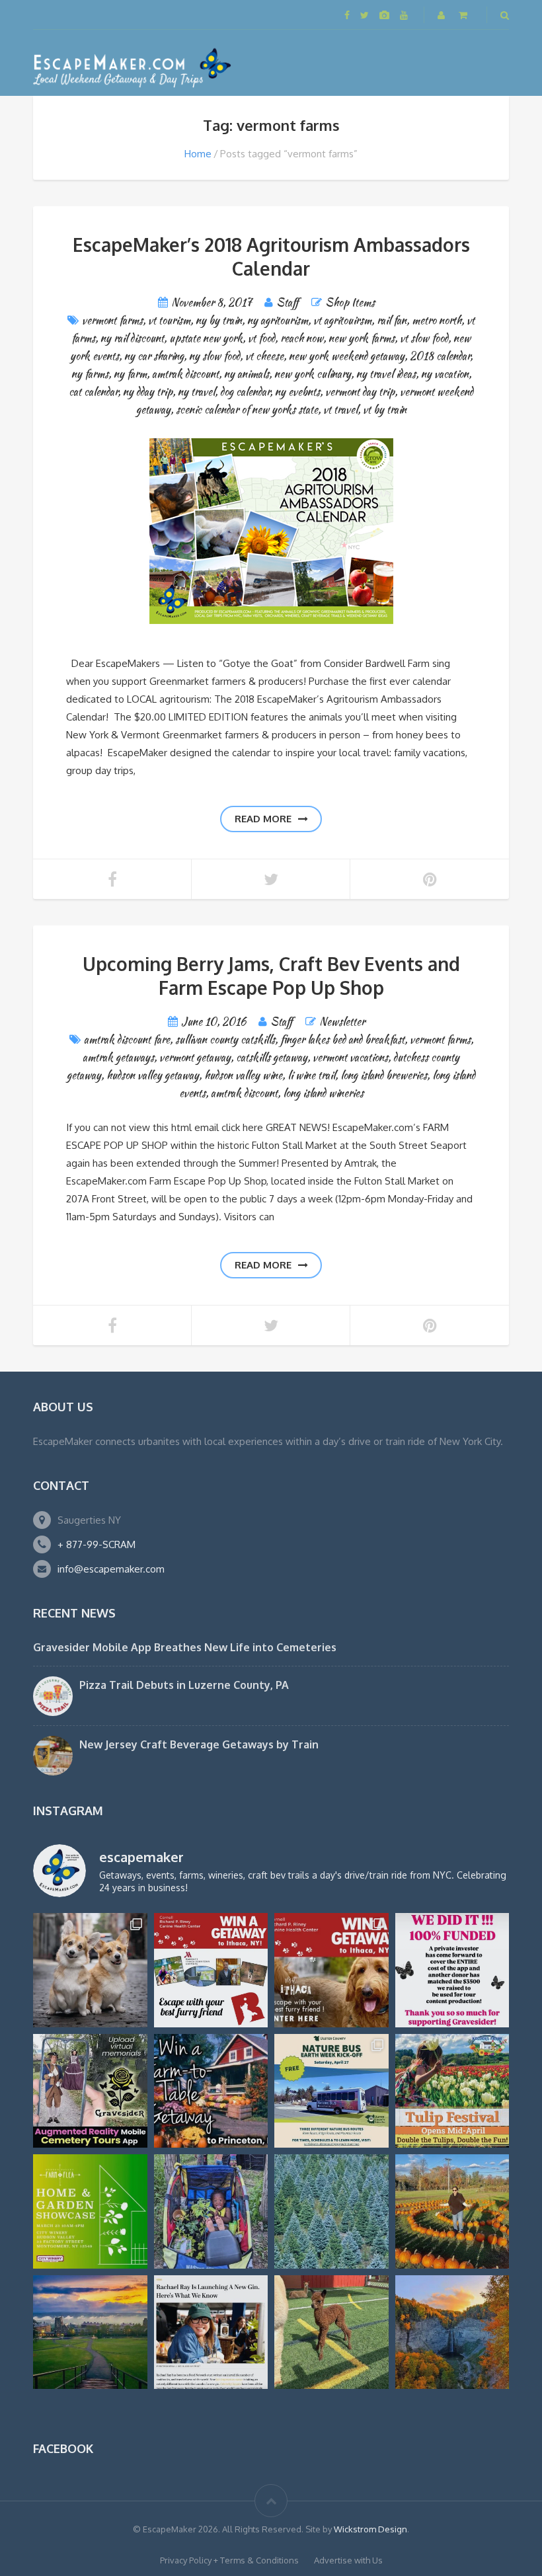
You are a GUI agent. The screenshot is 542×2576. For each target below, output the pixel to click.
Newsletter (342, 1022)
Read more (263, 819)
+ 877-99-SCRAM (97, 1544)
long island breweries (384, 1075)
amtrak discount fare (127, 1039)
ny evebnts (297, 392)
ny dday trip (148, 392)
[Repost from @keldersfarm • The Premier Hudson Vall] (452, 2091)
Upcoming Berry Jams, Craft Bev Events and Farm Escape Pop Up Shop (271, 976)
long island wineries (323, 1093)
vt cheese (264, 356)
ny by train (219, 320)
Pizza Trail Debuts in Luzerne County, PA (184, 1685)
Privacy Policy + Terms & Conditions (229, 2560)
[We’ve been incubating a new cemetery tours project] (90, 2091)
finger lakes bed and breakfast (342, 1039)
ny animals (247, 374)
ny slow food (214, 356)
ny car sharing (154, 356)
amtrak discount (185, 374)
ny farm (130, 374)
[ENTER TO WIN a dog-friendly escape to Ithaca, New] (211, 1970)
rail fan (392, 320)
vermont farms (112, 320)
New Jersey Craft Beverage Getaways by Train (199, 1744)
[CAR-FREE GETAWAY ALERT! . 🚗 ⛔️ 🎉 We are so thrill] (331, 2091)
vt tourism (169, 320)
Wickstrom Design (370, 2529)
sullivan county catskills (225, 1039)
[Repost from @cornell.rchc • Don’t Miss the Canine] (90, 1970)
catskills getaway (272, 1057)
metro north (437, 320)
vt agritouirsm (342, 320)
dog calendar (245, 392)
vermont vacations (350, 1057)
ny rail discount (132, 338)
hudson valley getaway (153, 1075)
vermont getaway (195, 1057)
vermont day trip (360, 392)
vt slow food (424, 338)
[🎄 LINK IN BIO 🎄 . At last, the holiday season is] (331, 2211)
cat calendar (93, 392)
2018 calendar (440, 356)
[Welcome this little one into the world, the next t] (331, 2332)
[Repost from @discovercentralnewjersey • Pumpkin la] (452, 2211)
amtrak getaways (118, 1057)
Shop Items (350, 302)
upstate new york (206, 338)
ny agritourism (278, 320)
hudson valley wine (243, 1075)
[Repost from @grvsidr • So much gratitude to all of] (452, 1970)
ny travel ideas (386, 374)
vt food (261, 338)
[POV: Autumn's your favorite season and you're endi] (452, 2332)
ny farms (90, 374)
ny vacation (445, 374)
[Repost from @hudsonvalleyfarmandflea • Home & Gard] (90, 2211)
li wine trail (311, 1075)
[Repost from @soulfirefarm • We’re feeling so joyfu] (211, 2211)
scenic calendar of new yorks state (247, 410)
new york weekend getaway (347, 356)
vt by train (385, 410)
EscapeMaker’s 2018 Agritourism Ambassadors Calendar (271, 256)
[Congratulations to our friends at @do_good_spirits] (211, 2332)
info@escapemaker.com (111, 1569)
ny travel (196, 392)
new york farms (362, 338)
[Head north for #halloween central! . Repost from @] (90, 2332)
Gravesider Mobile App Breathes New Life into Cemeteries (185, 1647)
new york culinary (313, 374)
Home (198, 154)
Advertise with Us (348, 2560)
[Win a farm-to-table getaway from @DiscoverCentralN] (211, 2091)
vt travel (340, 410)
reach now (302, 338)
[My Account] (443, 15)
